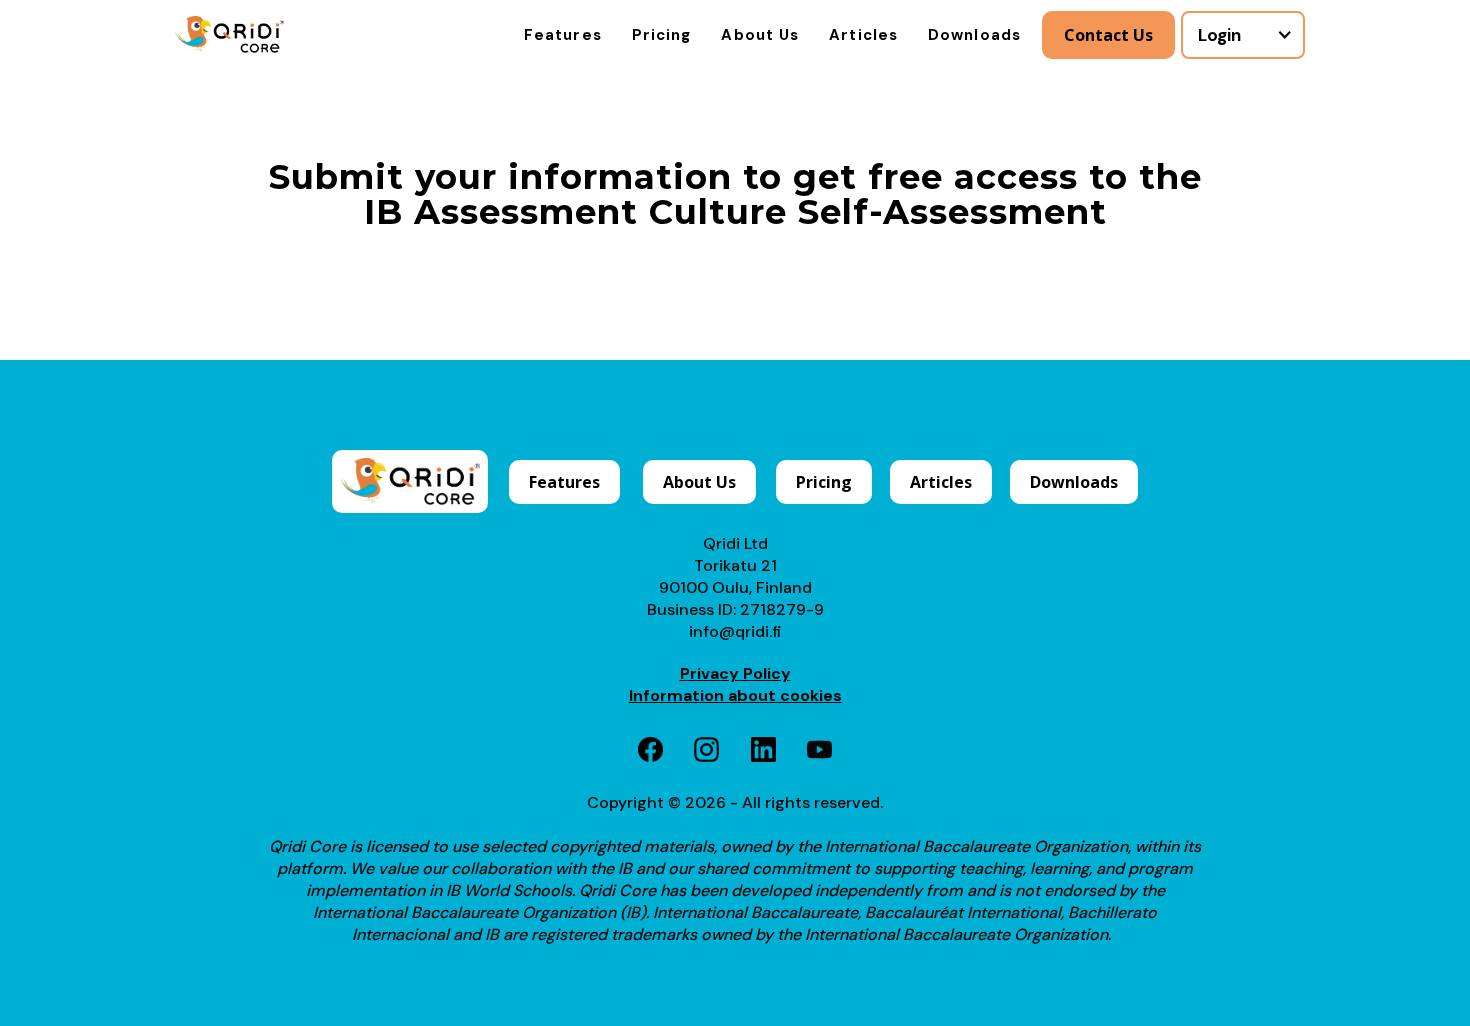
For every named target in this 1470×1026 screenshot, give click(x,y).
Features (563, 35)
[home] (229, 34)
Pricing (662, 35)
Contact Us (1108, 35)
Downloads (974, 35)
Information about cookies (735, 695)
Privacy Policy (735, 673)
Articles (863, 35)
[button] (1243, 35)
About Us (760, 35)
